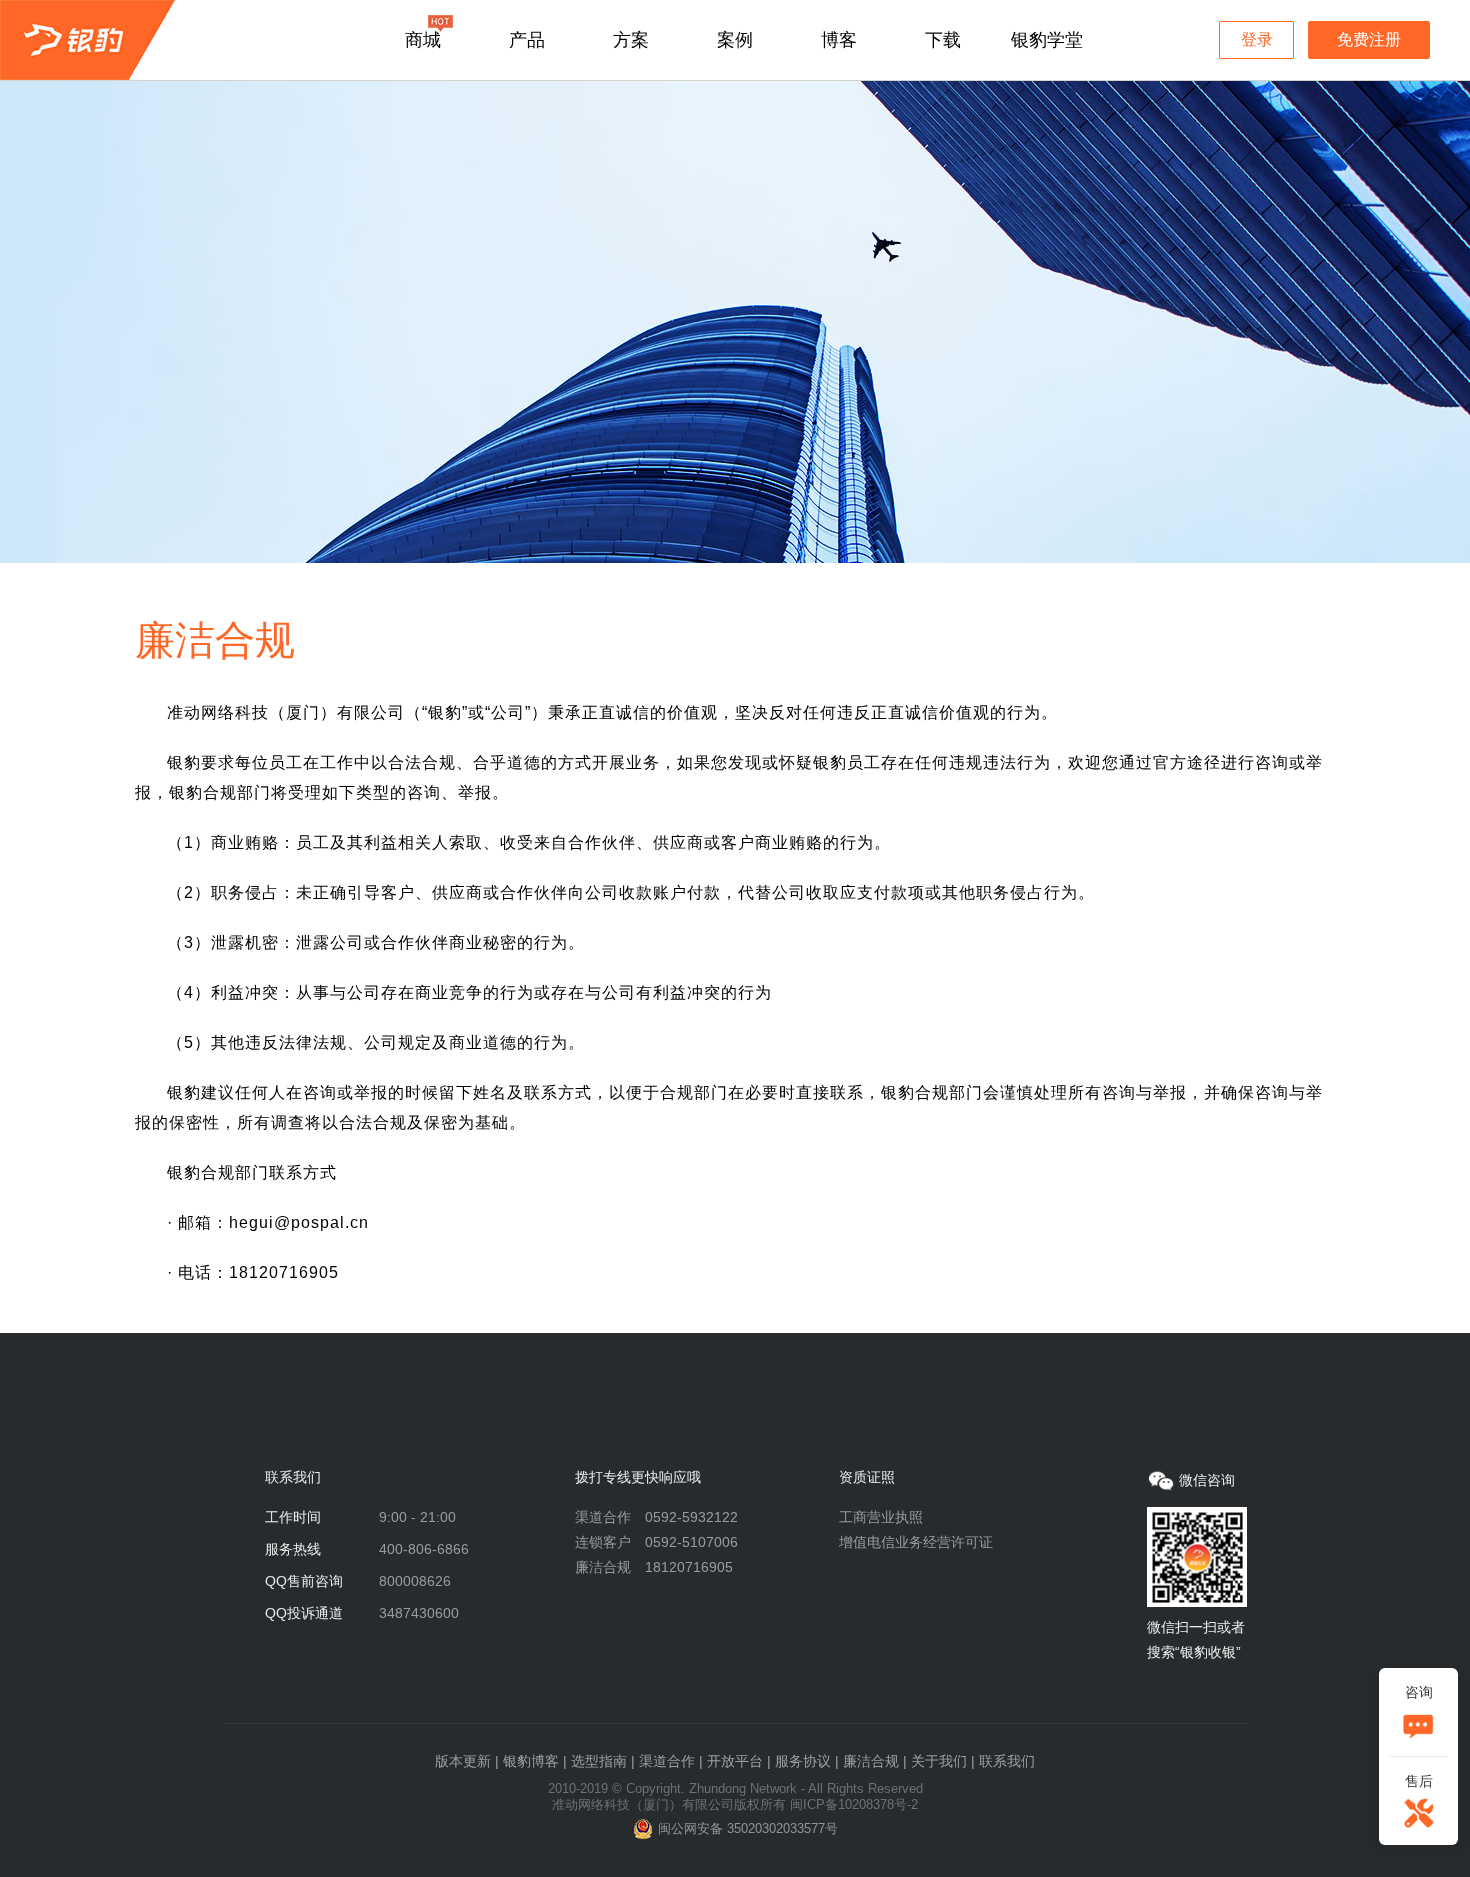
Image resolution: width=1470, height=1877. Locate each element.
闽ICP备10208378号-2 (854, 1804)
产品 (527, 40)
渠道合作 (667, 1761)
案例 (735, 40)
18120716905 (284, 1272)
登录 (1257, 39)
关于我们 (939, 1761)
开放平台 (735, 1761)
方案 (631, 40)
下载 (943, 40)
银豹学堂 (1047, 40)
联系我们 (1007, 1761)
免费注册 (1369, 39)
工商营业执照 (881, 1517)
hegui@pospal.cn (299, 1222)
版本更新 (463, 1761)
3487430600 (419, 1613)
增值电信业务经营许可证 (916, 1542)
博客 (839, 40)
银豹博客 (531, 1761)
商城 (423, 40)
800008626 (415, 1581)
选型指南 (599, 1761)
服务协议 (803, 1761)
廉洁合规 (871, 1761)
